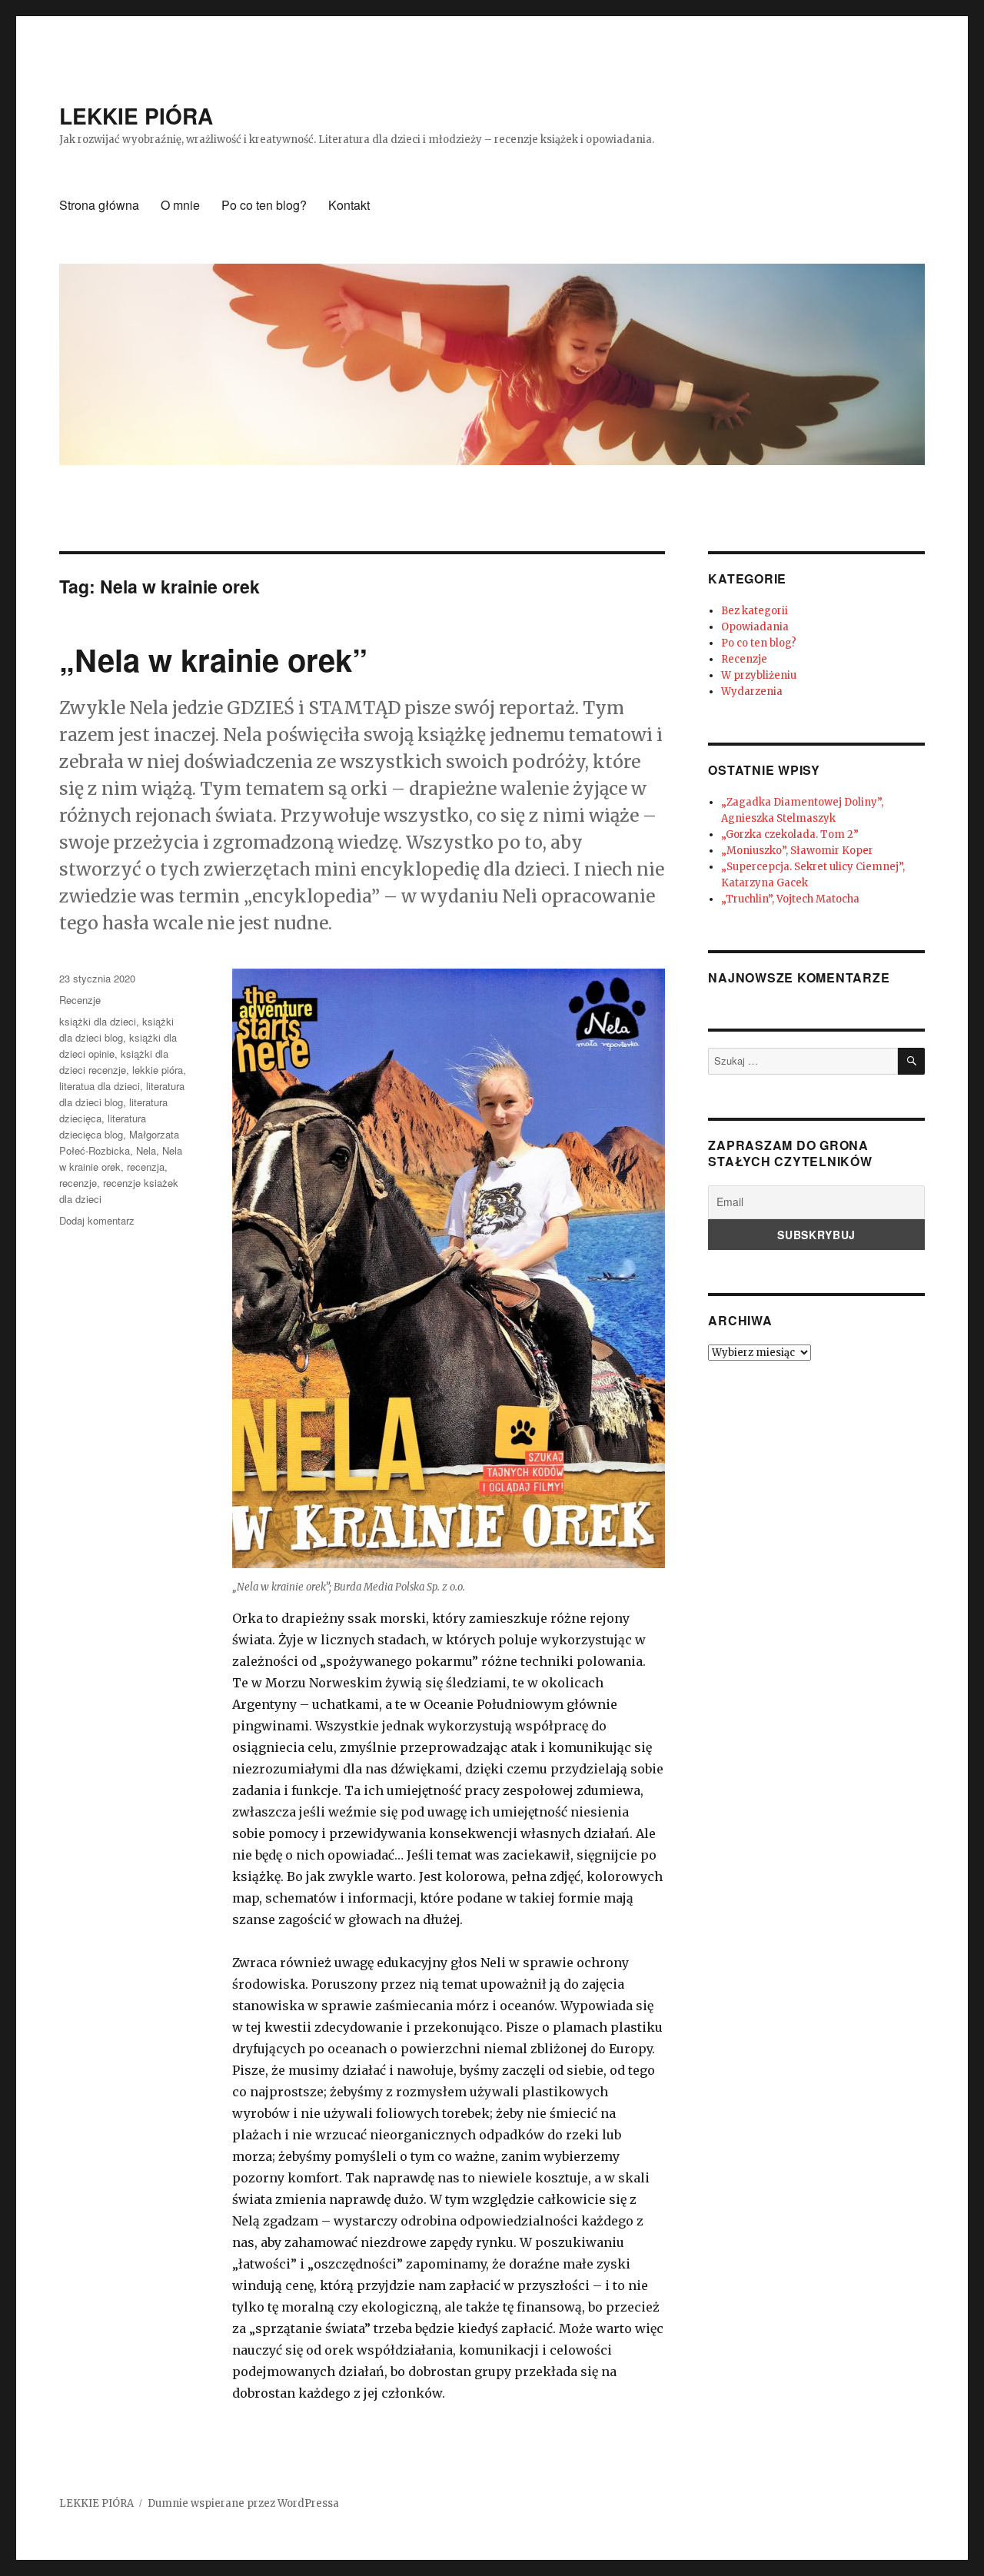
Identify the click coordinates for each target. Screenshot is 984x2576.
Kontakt (349, 205)
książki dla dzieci (98, 1021)
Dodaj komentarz (97, 1220)
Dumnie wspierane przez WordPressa (243, 2503)
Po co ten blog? (264, 205)
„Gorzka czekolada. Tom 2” (790, 834)
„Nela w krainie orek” (213, 659)
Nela (146, 1150)
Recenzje (80, 1000)
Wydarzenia (752, 691)
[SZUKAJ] (911, 1061)
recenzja (146, 1167)
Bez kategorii (755, 611)
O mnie (180, 205)
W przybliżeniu (759, 675)
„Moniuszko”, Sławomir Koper (797, 851)
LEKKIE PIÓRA (136, 116)
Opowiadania (755, 627)
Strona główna (99, 205)
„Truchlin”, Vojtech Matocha (790, 899)
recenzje (78, 1183)
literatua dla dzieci (100, 1086)
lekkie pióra (158, 1070)
